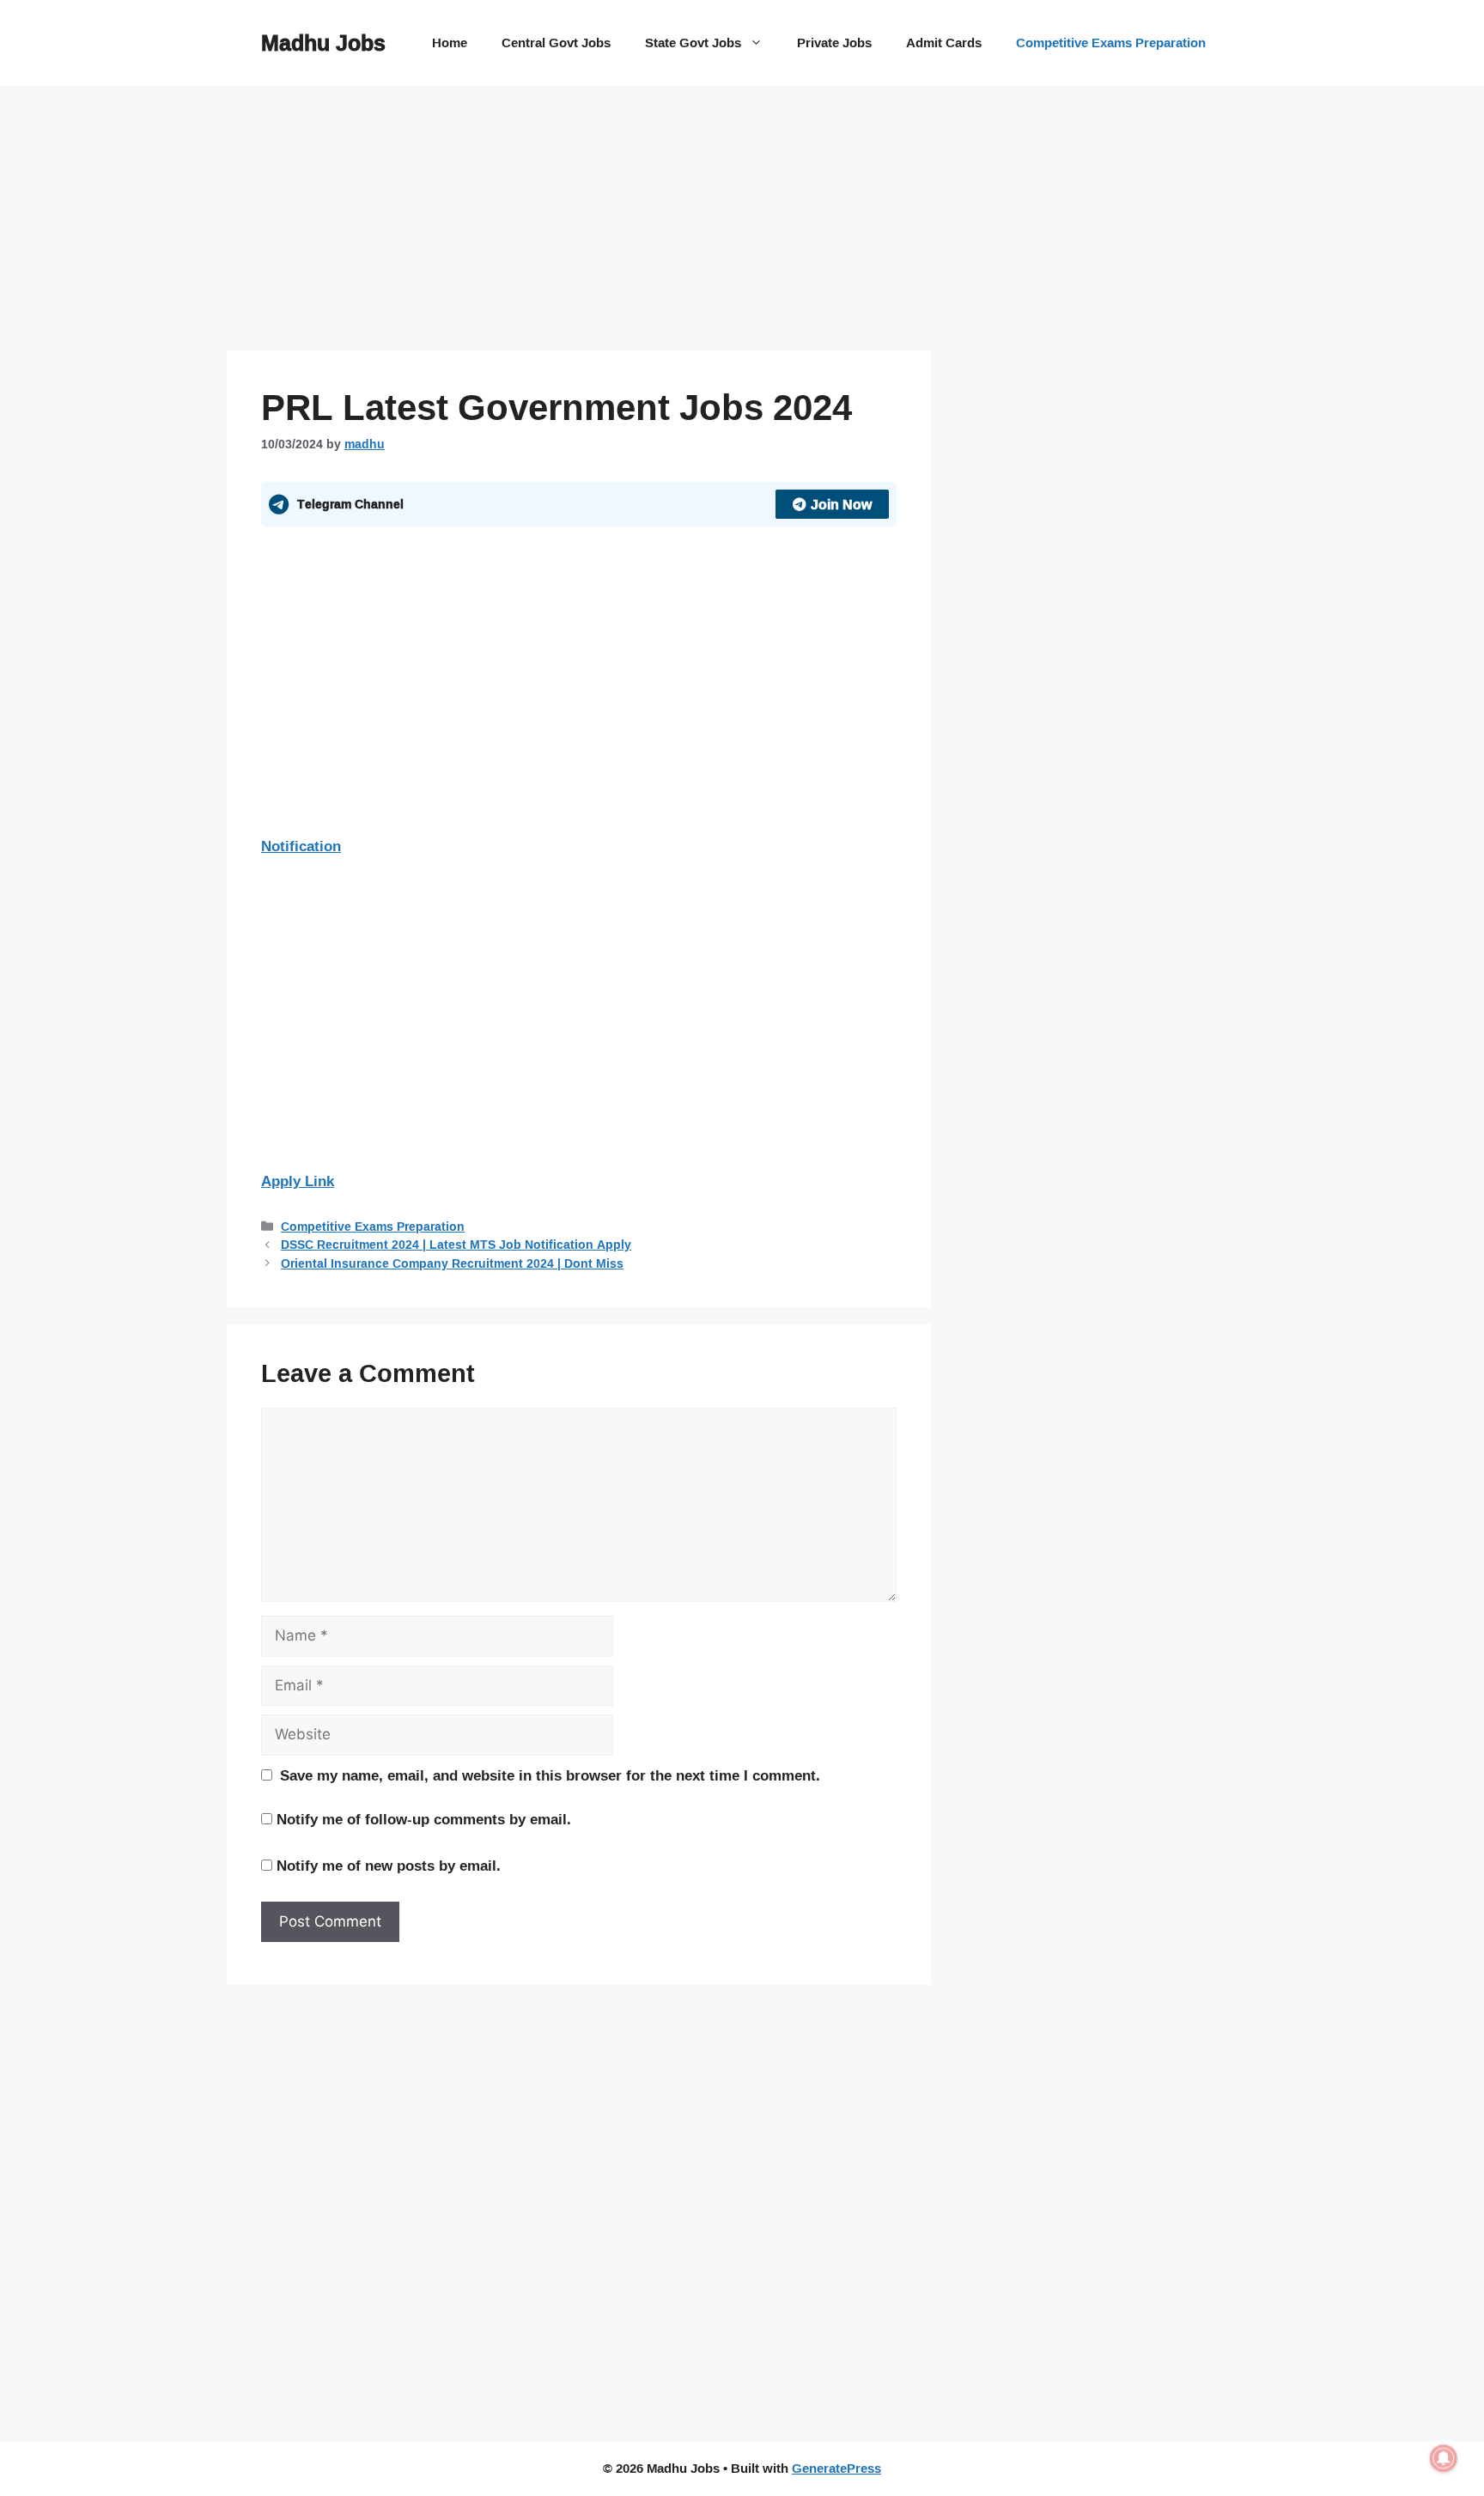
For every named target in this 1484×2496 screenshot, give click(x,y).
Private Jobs (834, 43)
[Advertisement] (579, 223)
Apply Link (298, 1181)
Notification (301, 846)
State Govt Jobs (693, 43)
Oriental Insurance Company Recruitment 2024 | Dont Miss (452, 1263)
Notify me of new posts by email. (389, 1865)
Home (450, 43)
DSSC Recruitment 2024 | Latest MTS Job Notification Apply (456, 1244)
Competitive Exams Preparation (1111, 43)
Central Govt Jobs (556, 43)
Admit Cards (944, 43)
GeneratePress (836, 2468)
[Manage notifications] (1444, 2458)
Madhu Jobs (323, 43)
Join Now (841, 504)
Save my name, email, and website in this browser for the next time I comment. (550, 1775)
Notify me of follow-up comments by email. (424, 1819)
